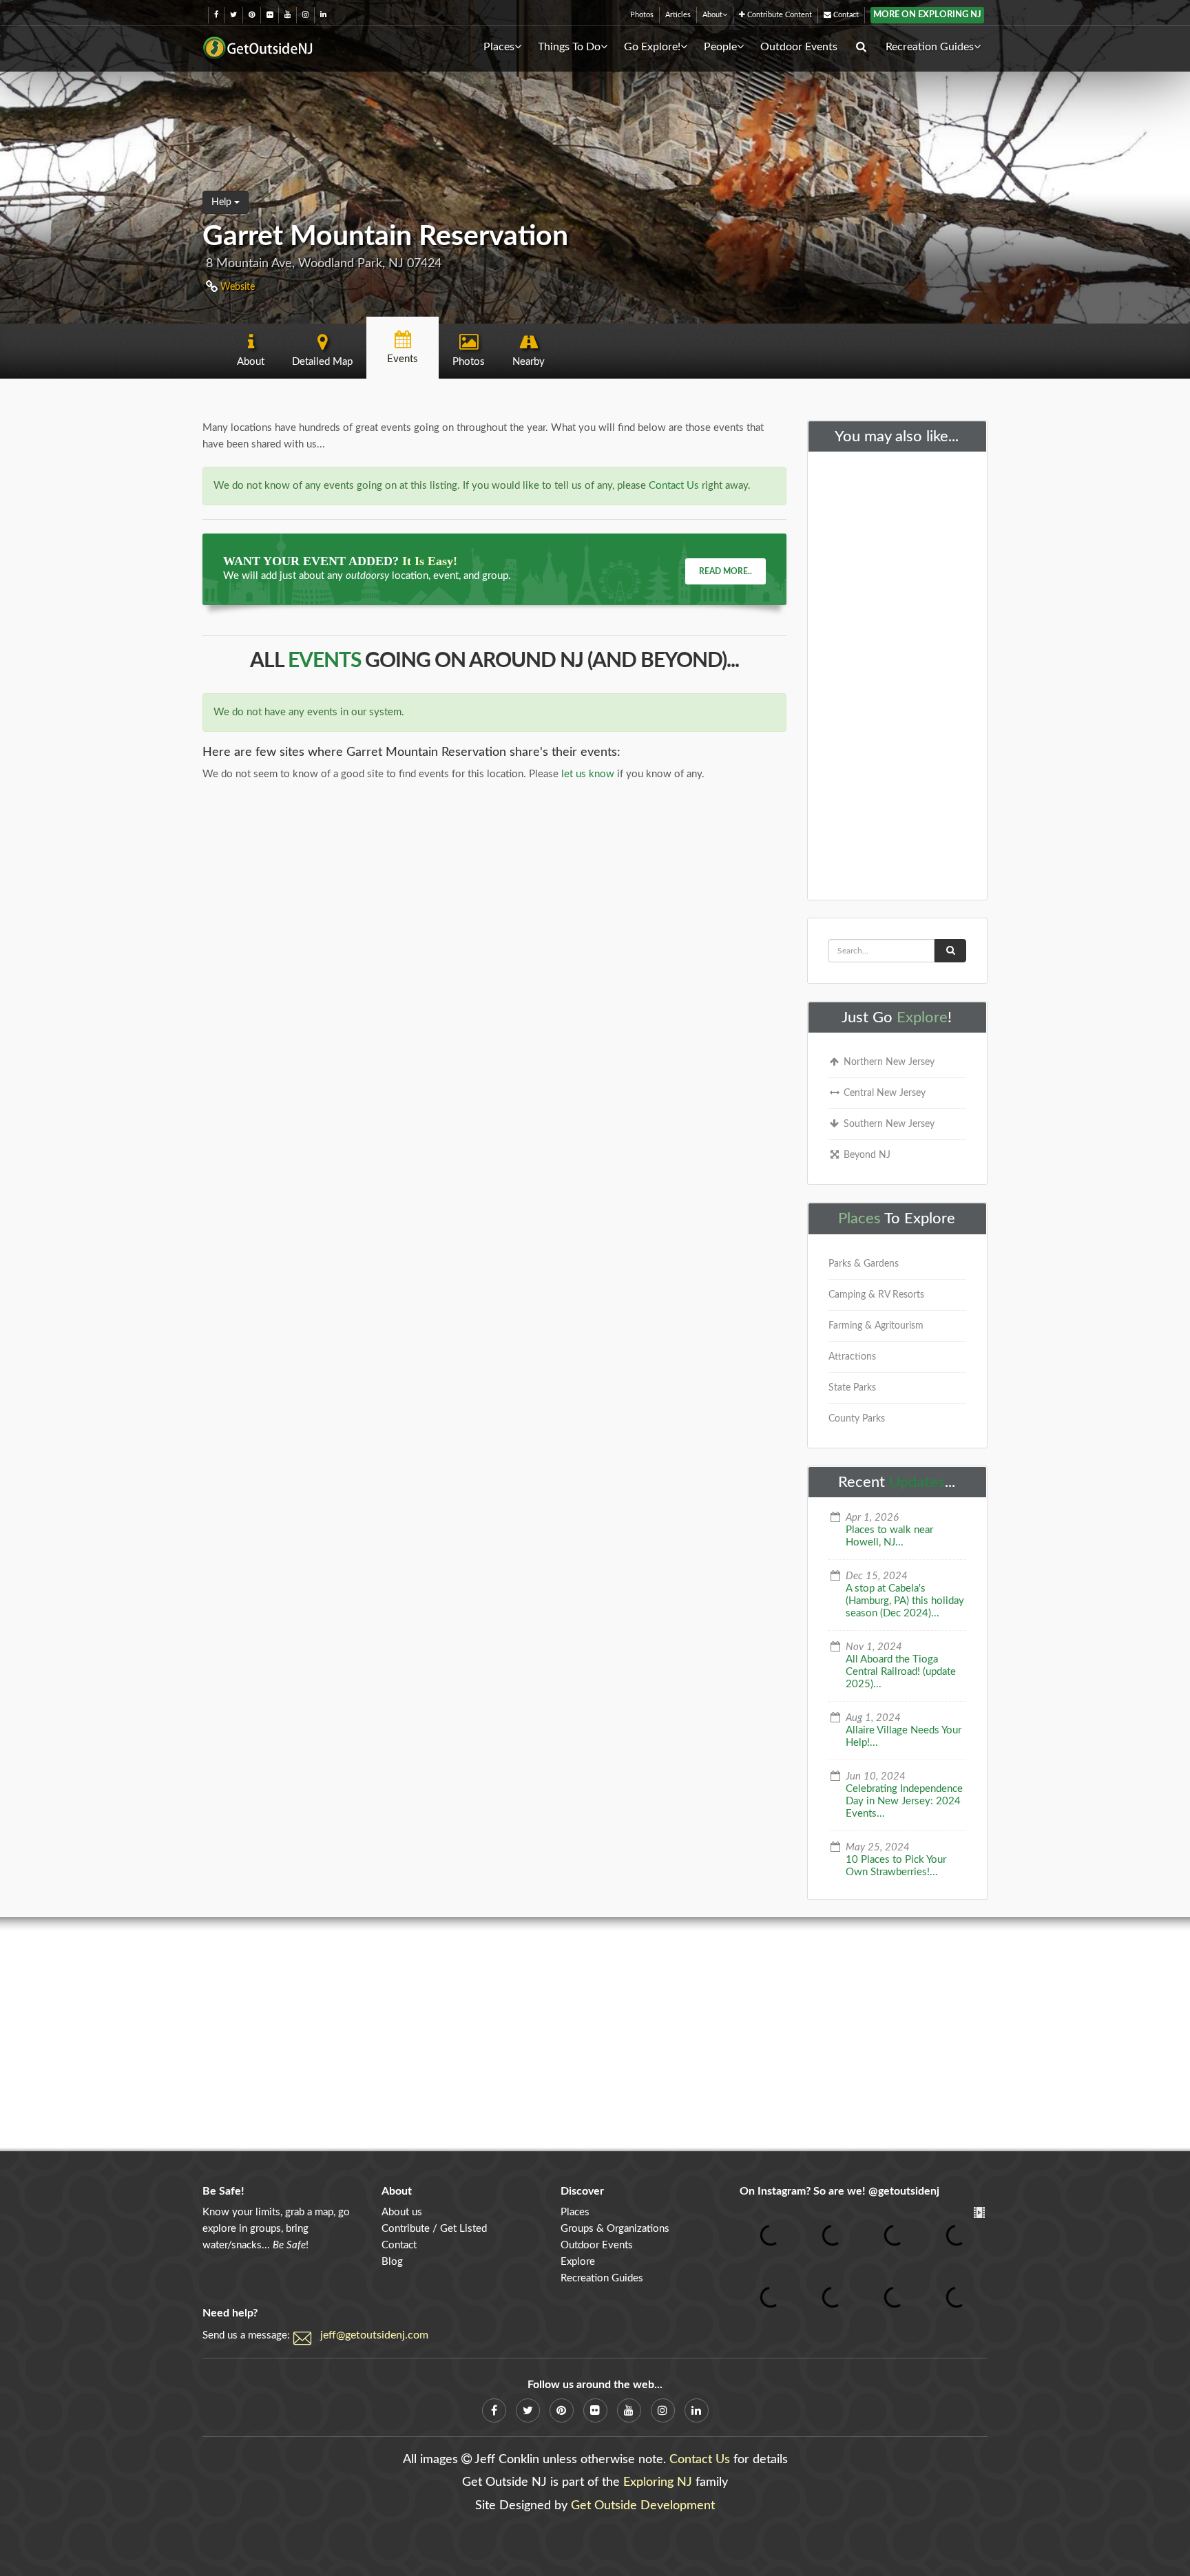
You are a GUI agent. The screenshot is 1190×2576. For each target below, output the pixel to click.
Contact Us (674, 486)
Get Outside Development (643, 2506)
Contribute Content (779, 15)
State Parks (852, 1388)
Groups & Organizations (615, 2229)
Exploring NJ (658, 2482)
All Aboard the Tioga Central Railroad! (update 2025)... (901, 1672)
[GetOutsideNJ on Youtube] (288, 15)
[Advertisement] (898, 673)
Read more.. (726, 571)
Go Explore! (652, 47)
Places (499, 47)
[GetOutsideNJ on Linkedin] (323, 15)
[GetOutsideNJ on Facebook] (216, 15)
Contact (845, 15)
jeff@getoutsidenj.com (374, 2335)
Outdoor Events (799, 47)
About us (402, 2212)
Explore (922, 1017)
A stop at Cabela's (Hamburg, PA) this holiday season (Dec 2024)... (905, 1601)
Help (223, 202)
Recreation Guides (930, 47)
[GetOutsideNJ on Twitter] (233, 15)
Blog (392, 2262)
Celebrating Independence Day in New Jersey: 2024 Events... (904, 1801)
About (712, 15)
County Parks (857, 1419)
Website (236, 287)
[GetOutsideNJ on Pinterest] (252, 15)
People (720, 47)
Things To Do (569, 47)
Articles (678, 15)
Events (324, 661)
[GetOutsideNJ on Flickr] (270, 15)
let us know (588, 774)
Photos (642, 15)
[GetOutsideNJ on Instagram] (305, 15)
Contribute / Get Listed (434, 2229)
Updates (917, 1482)
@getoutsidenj (904, 2191)
